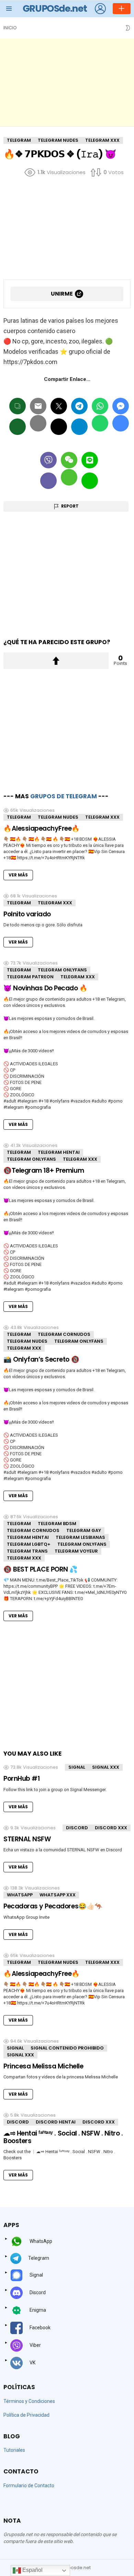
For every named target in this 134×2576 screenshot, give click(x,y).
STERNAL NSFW (27, 1839)
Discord (77, 1828)
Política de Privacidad (26, 2415)
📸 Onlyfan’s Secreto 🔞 (41, 1359)
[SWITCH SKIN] (128, 28)
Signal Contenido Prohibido (67, 2048)
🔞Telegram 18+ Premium (44, 1170)
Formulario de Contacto (29, 2485)
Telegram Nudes (58, 817)
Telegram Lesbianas (80, 1537)
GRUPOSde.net (55, 8)
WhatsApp (20, 1895)
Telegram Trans (27, 1551)
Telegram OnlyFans (62, 970)
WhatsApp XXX (58, 1895)
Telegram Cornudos (64, 1334)
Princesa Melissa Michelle (43, 2066)
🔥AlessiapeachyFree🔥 (42, 828)
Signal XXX (106, 1767)
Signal (77, 1767)
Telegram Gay (84, 1530)
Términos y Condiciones (29, 2401)
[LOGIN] (100, 9)
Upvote (56, 661)
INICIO (10, 28)
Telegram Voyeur (76, 1551)
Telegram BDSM (57, 1524)
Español (32, 2570)
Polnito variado (27, 914)
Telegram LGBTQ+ (29, 1544)
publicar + (122, 9)
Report (70, 506)
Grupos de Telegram (64, 796)
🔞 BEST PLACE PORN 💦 (41, 1569)
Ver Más (18, 875)
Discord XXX (111, 1828)
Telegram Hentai (59, 1152)
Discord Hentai (56, 2122)
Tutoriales (14, 2450)
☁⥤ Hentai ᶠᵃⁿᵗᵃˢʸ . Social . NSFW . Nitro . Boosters (63, 2137)
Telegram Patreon (30, 977)
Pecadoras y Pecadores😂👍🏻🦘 (53, 1906)
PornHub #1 (21, 1779)
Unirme (62, 294)
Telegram (19, 817)
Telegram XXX (102, 817)
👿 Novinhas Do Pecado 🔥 (46, 988)
